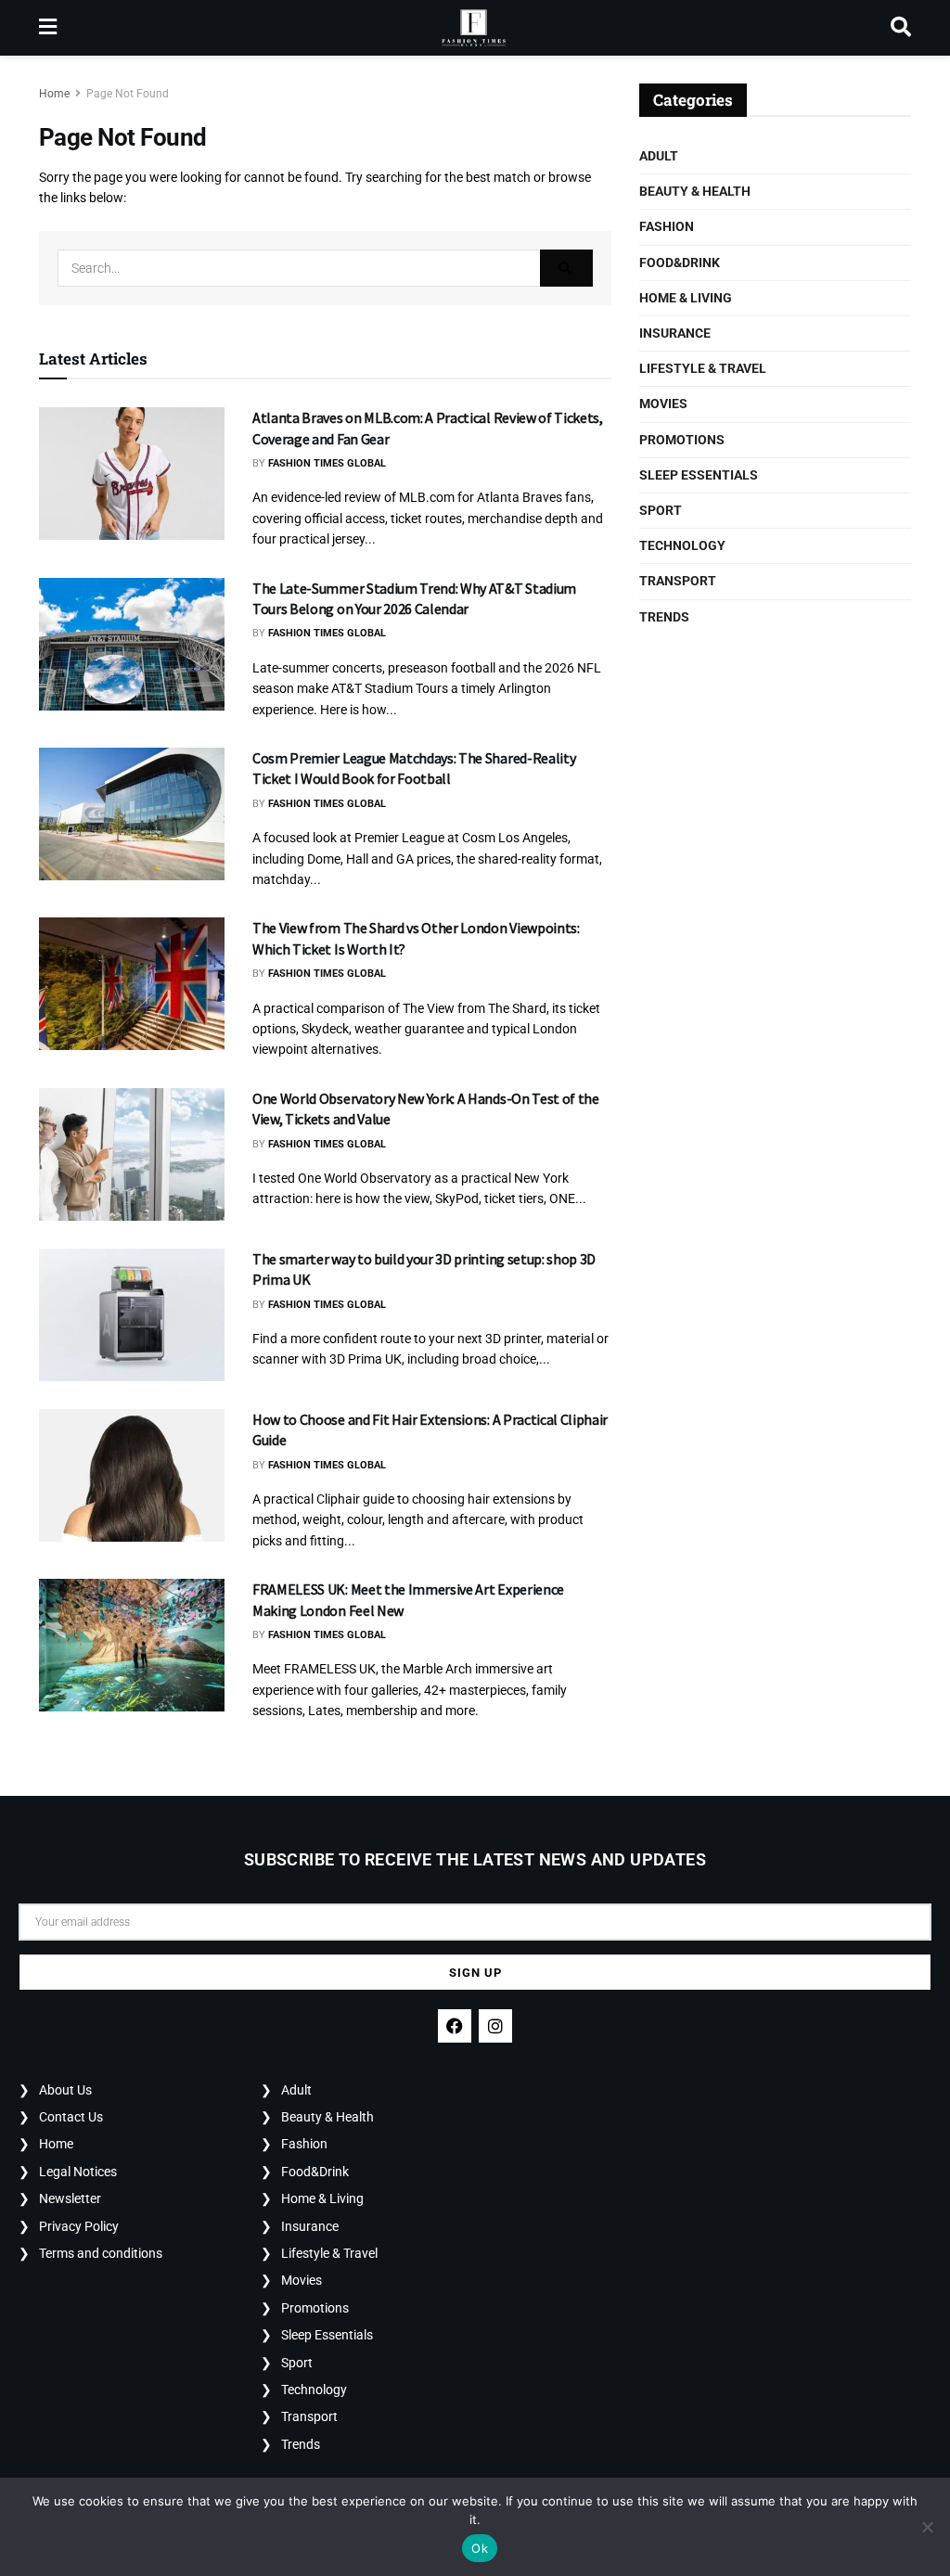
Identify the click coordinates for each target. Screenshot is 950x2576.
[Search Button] (901, 28)
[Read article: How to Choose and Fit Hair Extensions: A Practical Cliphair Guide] (132, 1475)
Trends (664, 617)
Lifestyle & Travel (703, 368)
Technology (682, 545)
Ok (480, 2548)
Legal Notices (78, 2172)
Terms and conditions (101, 2253)
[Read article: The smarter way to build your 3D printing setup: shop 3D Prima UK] (132, 1315)
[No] (927, 2527)
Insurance (675, 333)
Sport (661, 510)
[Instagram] (495, 2026)
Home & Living (686, 298)
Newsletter (70, 2198)
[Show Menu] (48, 28)
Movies (663, 404)
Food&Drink (680, 263)
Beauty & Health (695, 191)
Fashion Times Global (327, 463)
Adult (659, 156)
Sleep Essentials (699, 475)
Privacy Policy (79, 2226)
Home (54, 94)
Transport (678, 581)
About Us (65, 2090)
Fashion (667, 226)
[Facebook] (455, 2026)
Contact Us (71, 2117)
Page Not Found (128, 94)
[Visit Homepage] (474, 28)
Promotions (682, 440)
